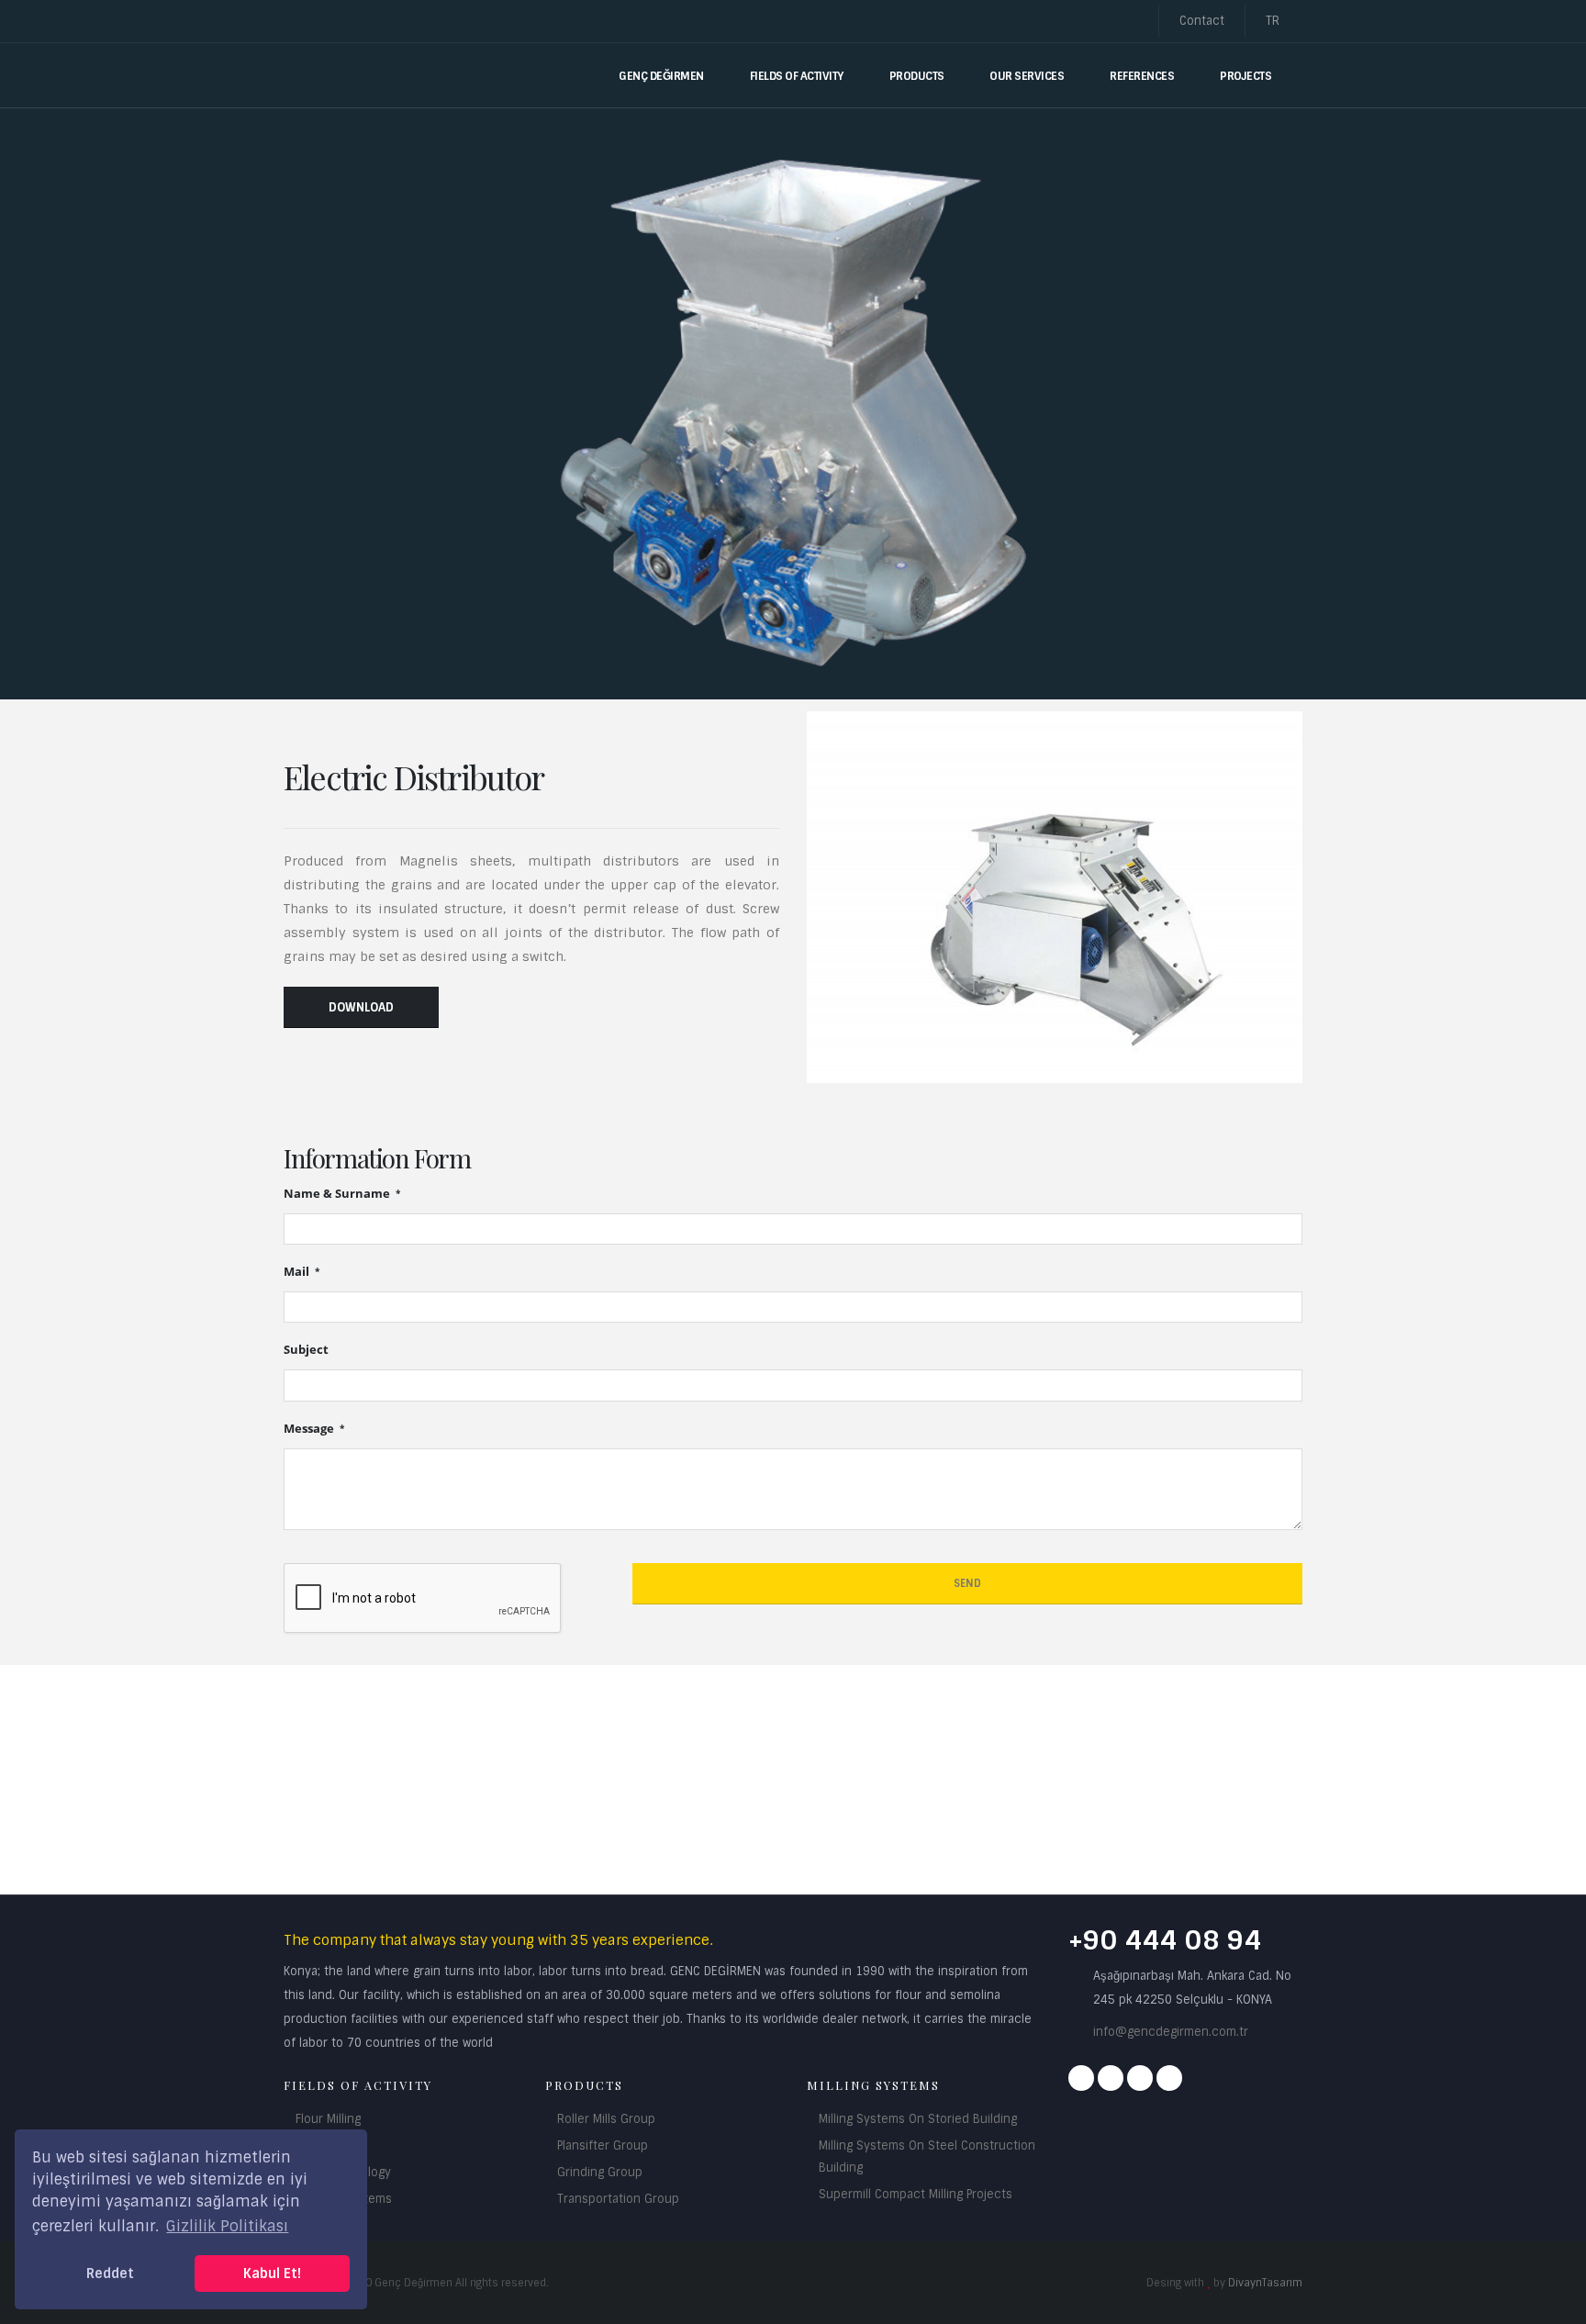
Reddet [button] (110, 2274)
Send (967, 1583)
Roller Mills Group (606, 2119)
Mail (298, 1272)
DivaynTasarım (1265, 2283)
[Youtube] (1140, 2078)
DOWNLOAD (361, 1007)
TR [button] (1274, 21)
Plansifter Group (603, 2145)
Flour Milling (328, 2119)
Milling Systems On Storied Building (918, 2119)
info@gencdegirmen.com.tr (1171, 2032)
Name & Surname (338, 1194)
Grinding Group (600, 2172)
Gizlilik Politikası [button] (227, 2226)
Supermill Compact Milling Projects (916, 2194)
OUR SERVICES (1027, 76)
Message (310, 1429)
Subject (306, 1350)
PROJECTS (1245, 76)
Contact (1202, 21)
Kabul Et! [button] (272, 2274)
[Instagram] (1111, 2078)
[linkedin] (1169, 2078)
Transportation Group (618, 2199)
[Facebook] (1081, 2078)
